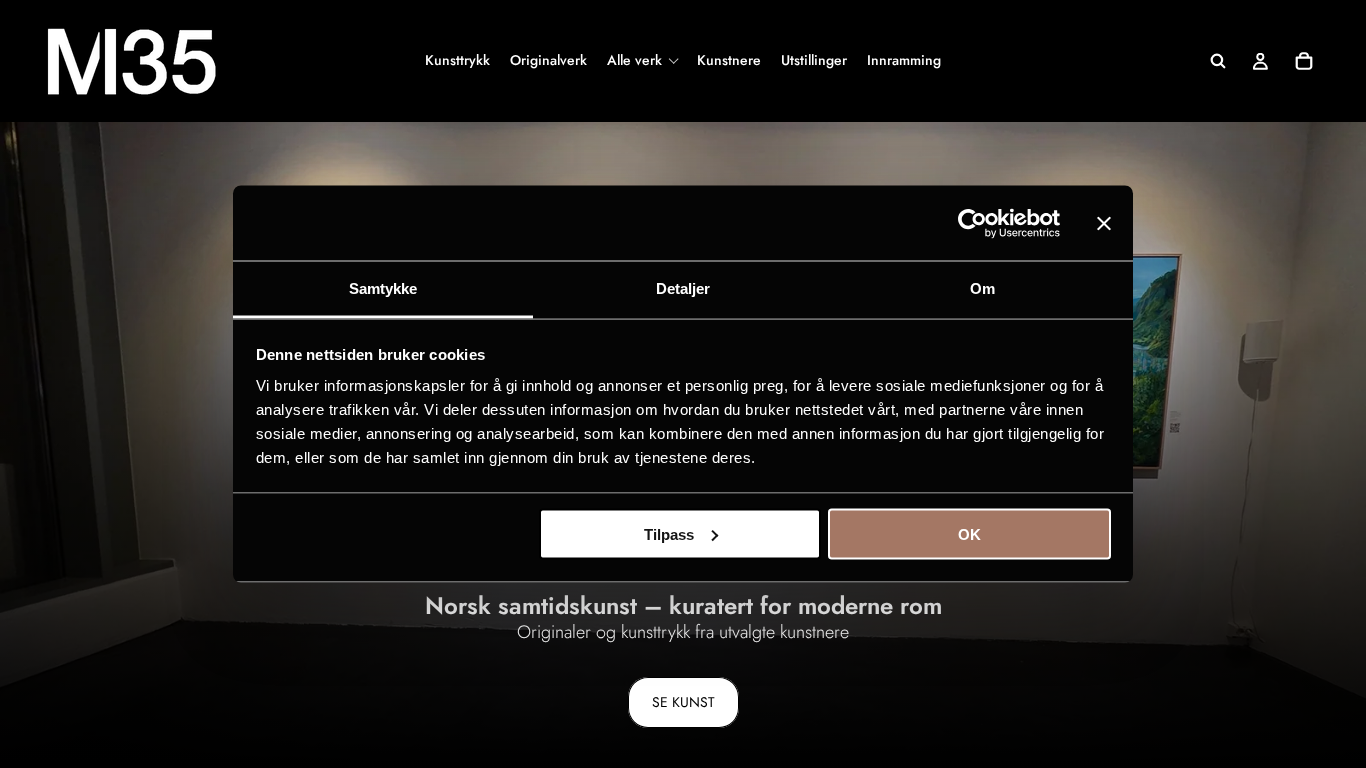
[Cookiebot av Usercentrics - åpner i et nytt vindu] (972, 223)
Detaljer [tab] (683, 288)
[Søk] (1218, 61)
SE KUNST (683, 702)
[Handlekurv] (1304, 61)
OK (969, 533)
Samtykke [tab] (383, 288)
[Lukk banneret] (1104, 223)
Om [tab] (982, 288)
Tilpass (669, 533)
